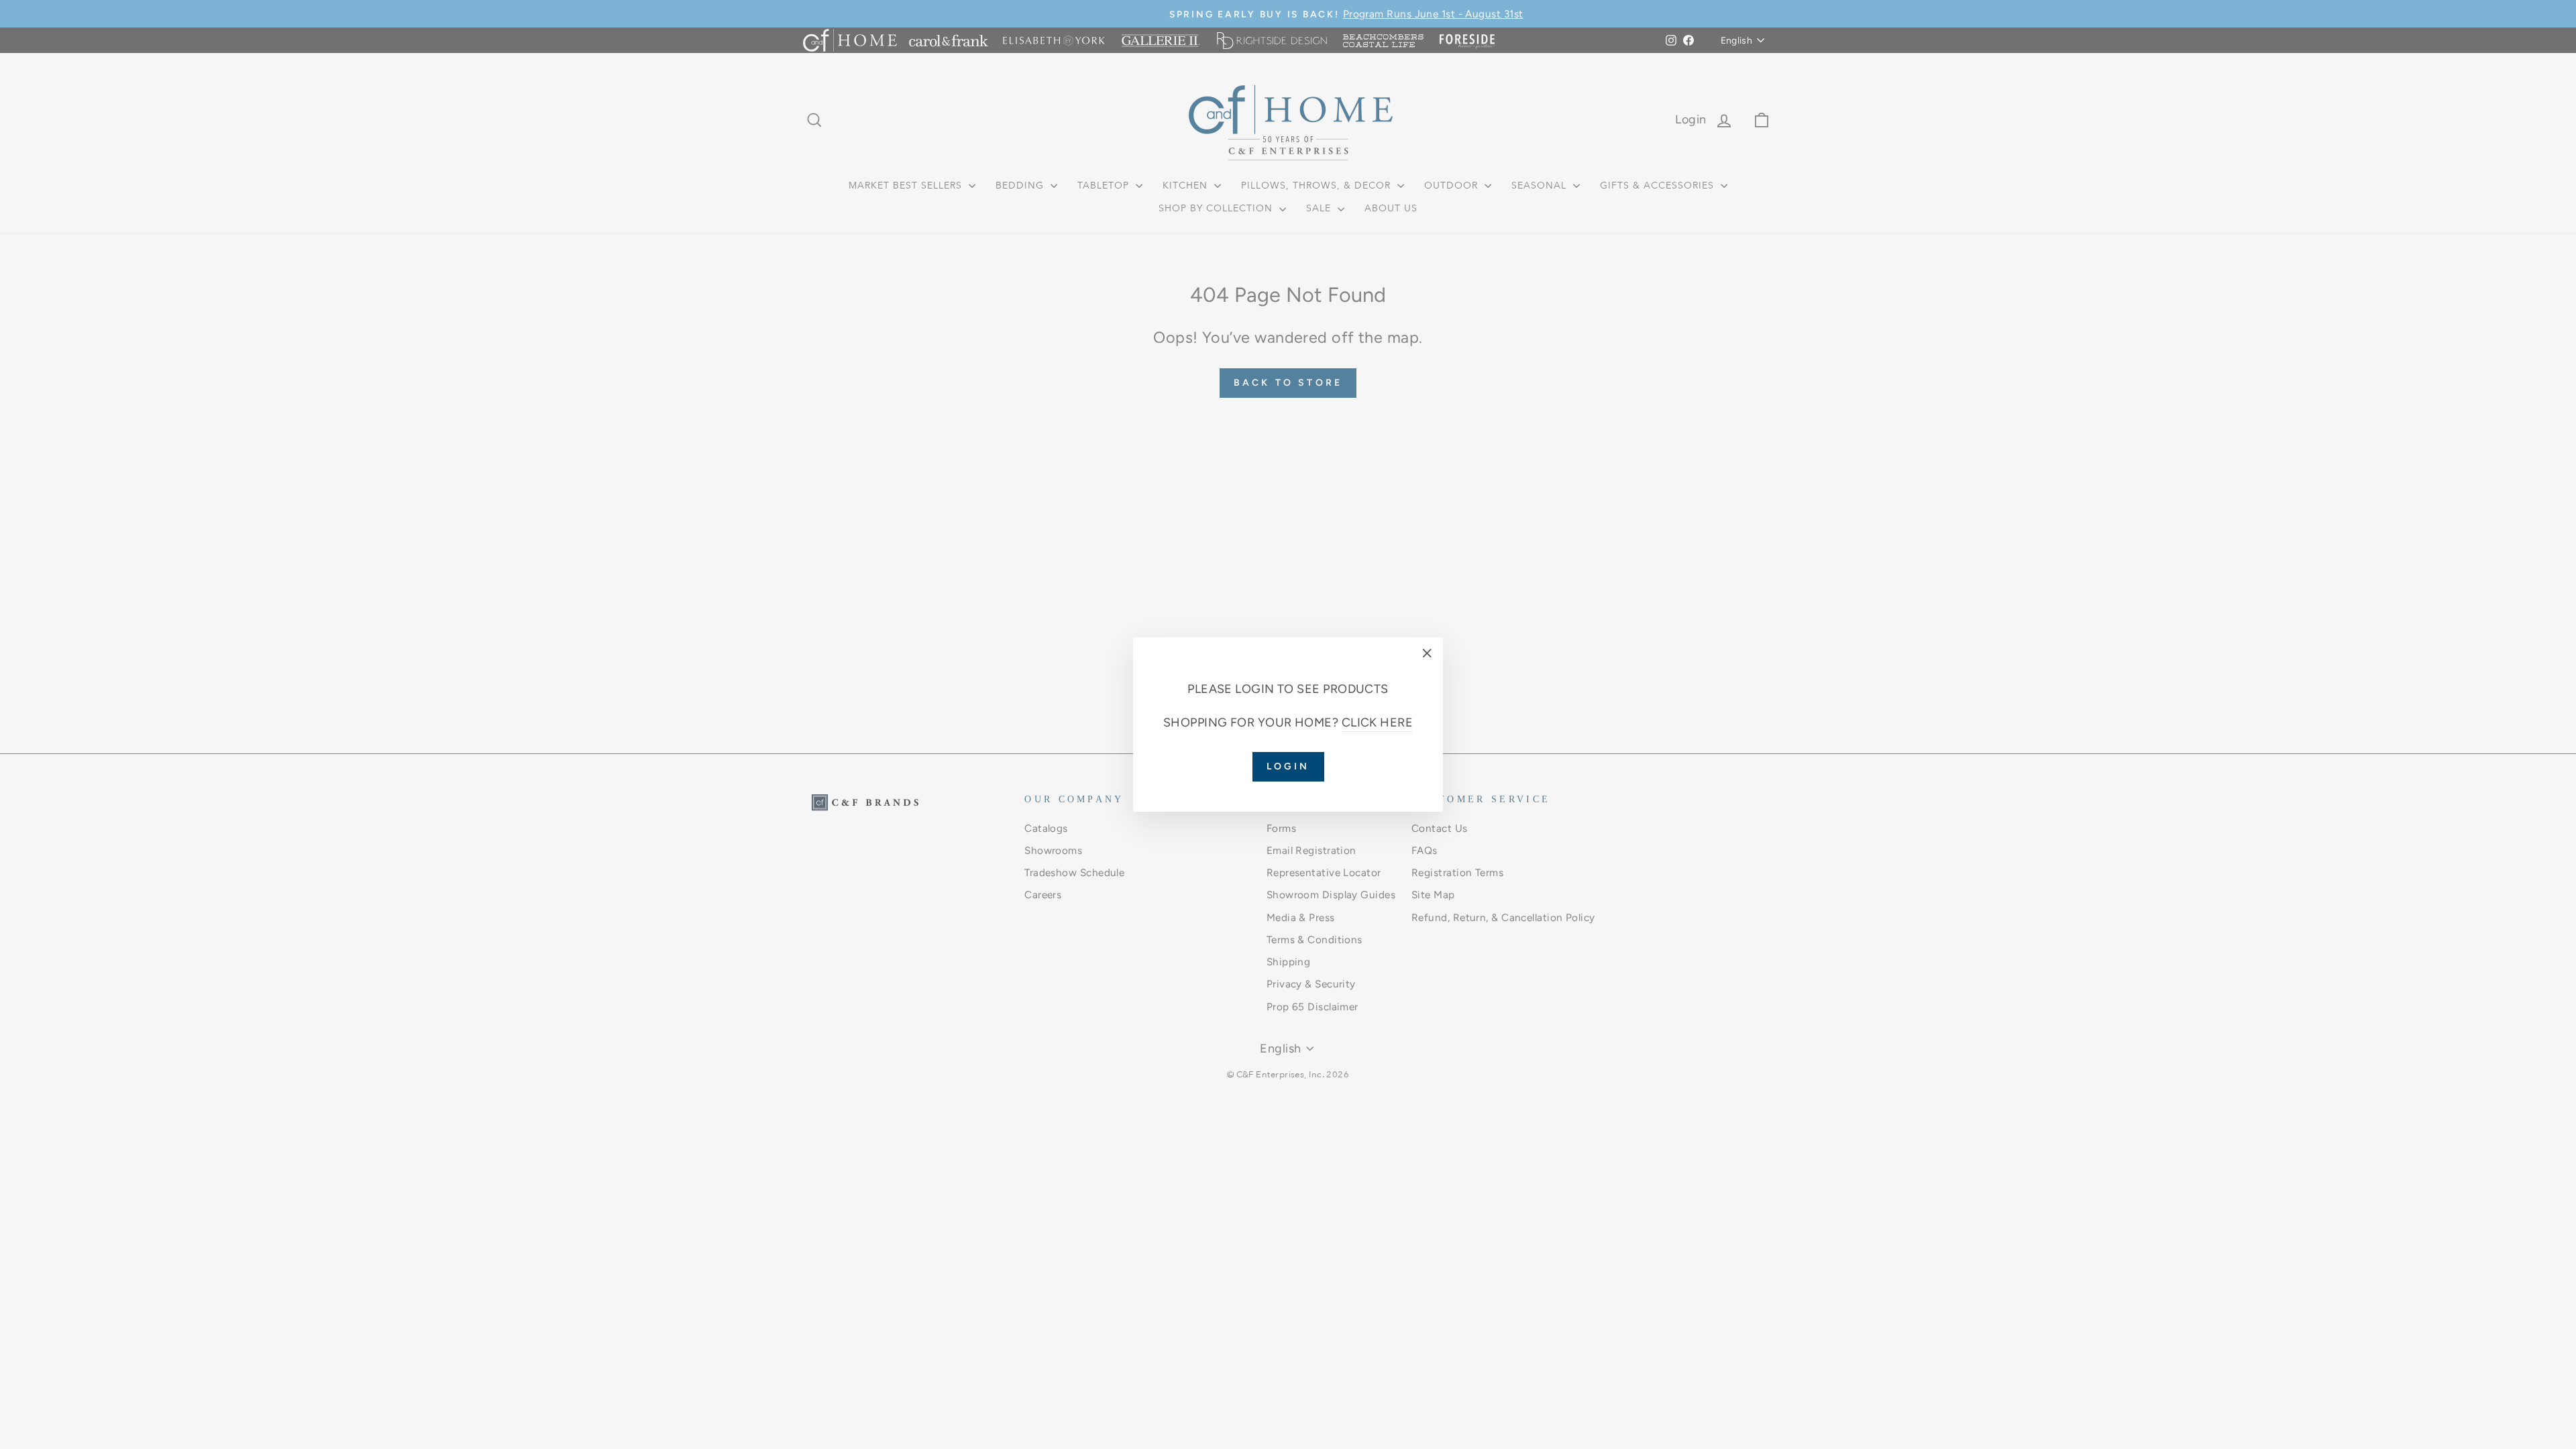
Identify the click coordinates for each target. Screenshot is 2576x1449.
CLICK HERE (1378, 722)
